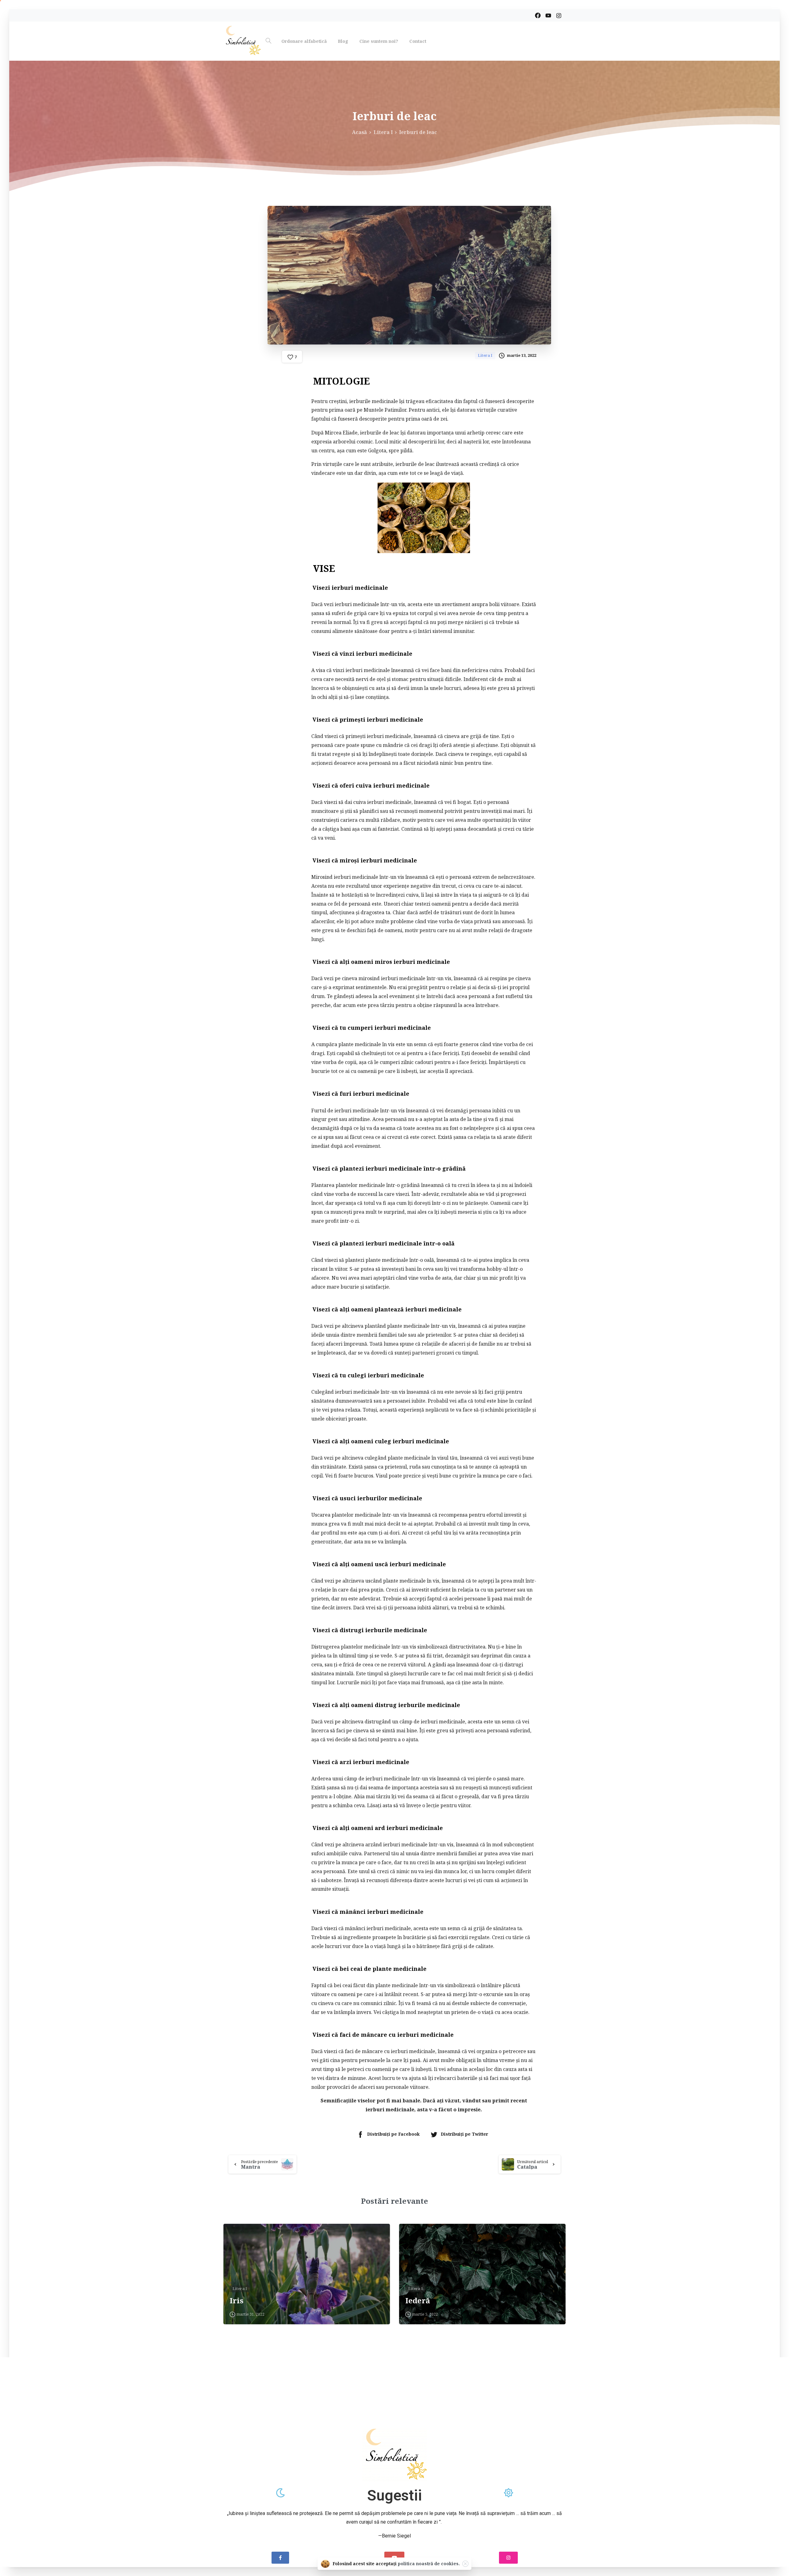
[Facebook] (538, 15)
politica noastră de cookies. (429, 2564)
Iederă (418, 2301)
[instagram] (559, 15)
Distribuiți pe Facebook (393, 2134)
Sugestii (394, 2495)
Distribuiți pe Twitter (464, 2134)
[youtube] (548, 15)
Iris (237, 2301)
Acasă (360, 132)
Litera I (383, 132)
